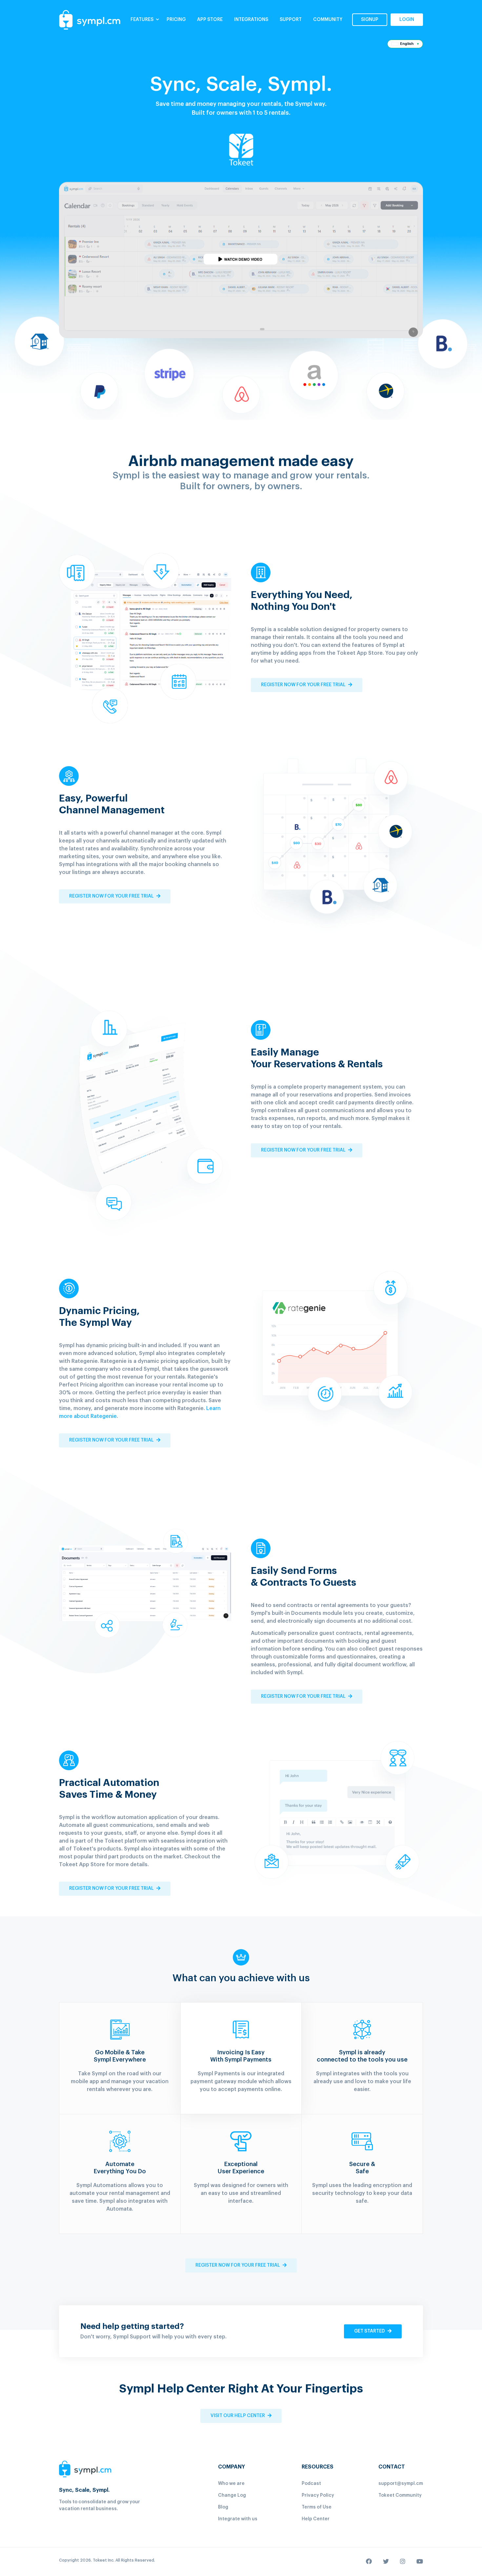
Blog (223, 2507)
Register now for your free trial (304, 685)
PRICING (176, 20)
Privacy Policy (318, 2495)
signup (370, 20)
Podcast (311, 2484)
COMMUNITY (328, 20)
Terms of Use (317, 2507)
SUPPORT (291, 20)
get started (370, 2331)
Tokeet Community (400, 2495)
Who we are (231, 2484)
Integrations (251, 20)
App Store (210, 20)
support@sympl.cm (401, 2484)
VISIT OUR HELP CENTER (238, 2416)
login (407, 20)
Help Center (316, 2519)
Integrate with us (238, 2519)
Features (142, 20)
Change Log (232, 2495)
